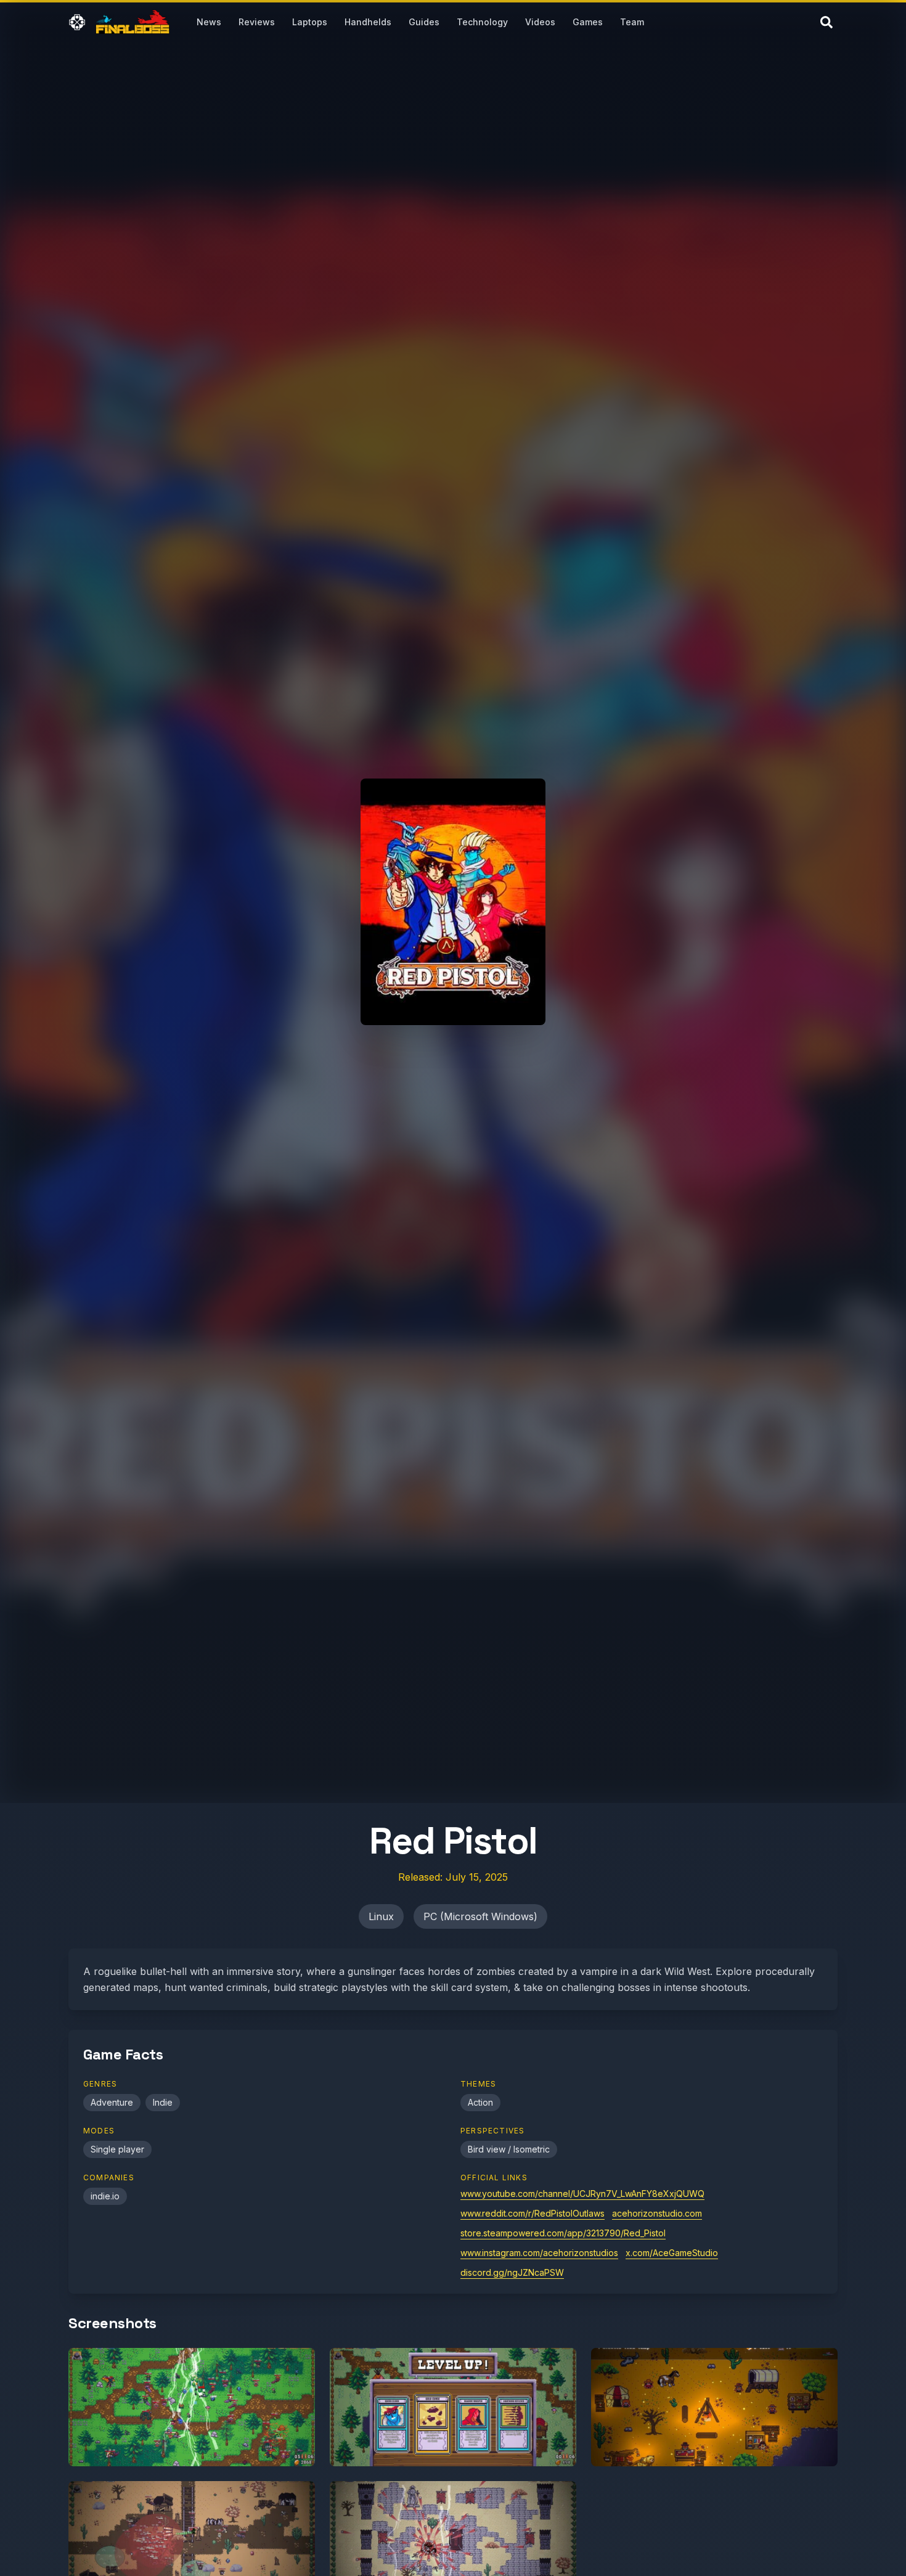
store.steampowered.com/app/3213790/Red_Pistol (563, 2233)
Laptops (310, 22)
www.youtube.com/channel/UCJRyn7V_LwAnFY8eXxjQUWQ (582, 2194)
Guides (424, 22)
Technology (482, 22)
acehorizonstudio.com (657, 2213)
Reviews (257, 22)
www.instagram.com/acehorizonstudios (539, 2253)
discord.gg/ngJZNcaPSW (512, 2272)
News (209, 22)
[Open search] (826, 22)
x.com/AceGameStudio (672, 2253)
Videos (540, 22)
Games (588, 22)
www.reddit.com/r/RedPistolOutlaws (533, 2213)
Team (632, 22)
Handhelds (368, 22)
